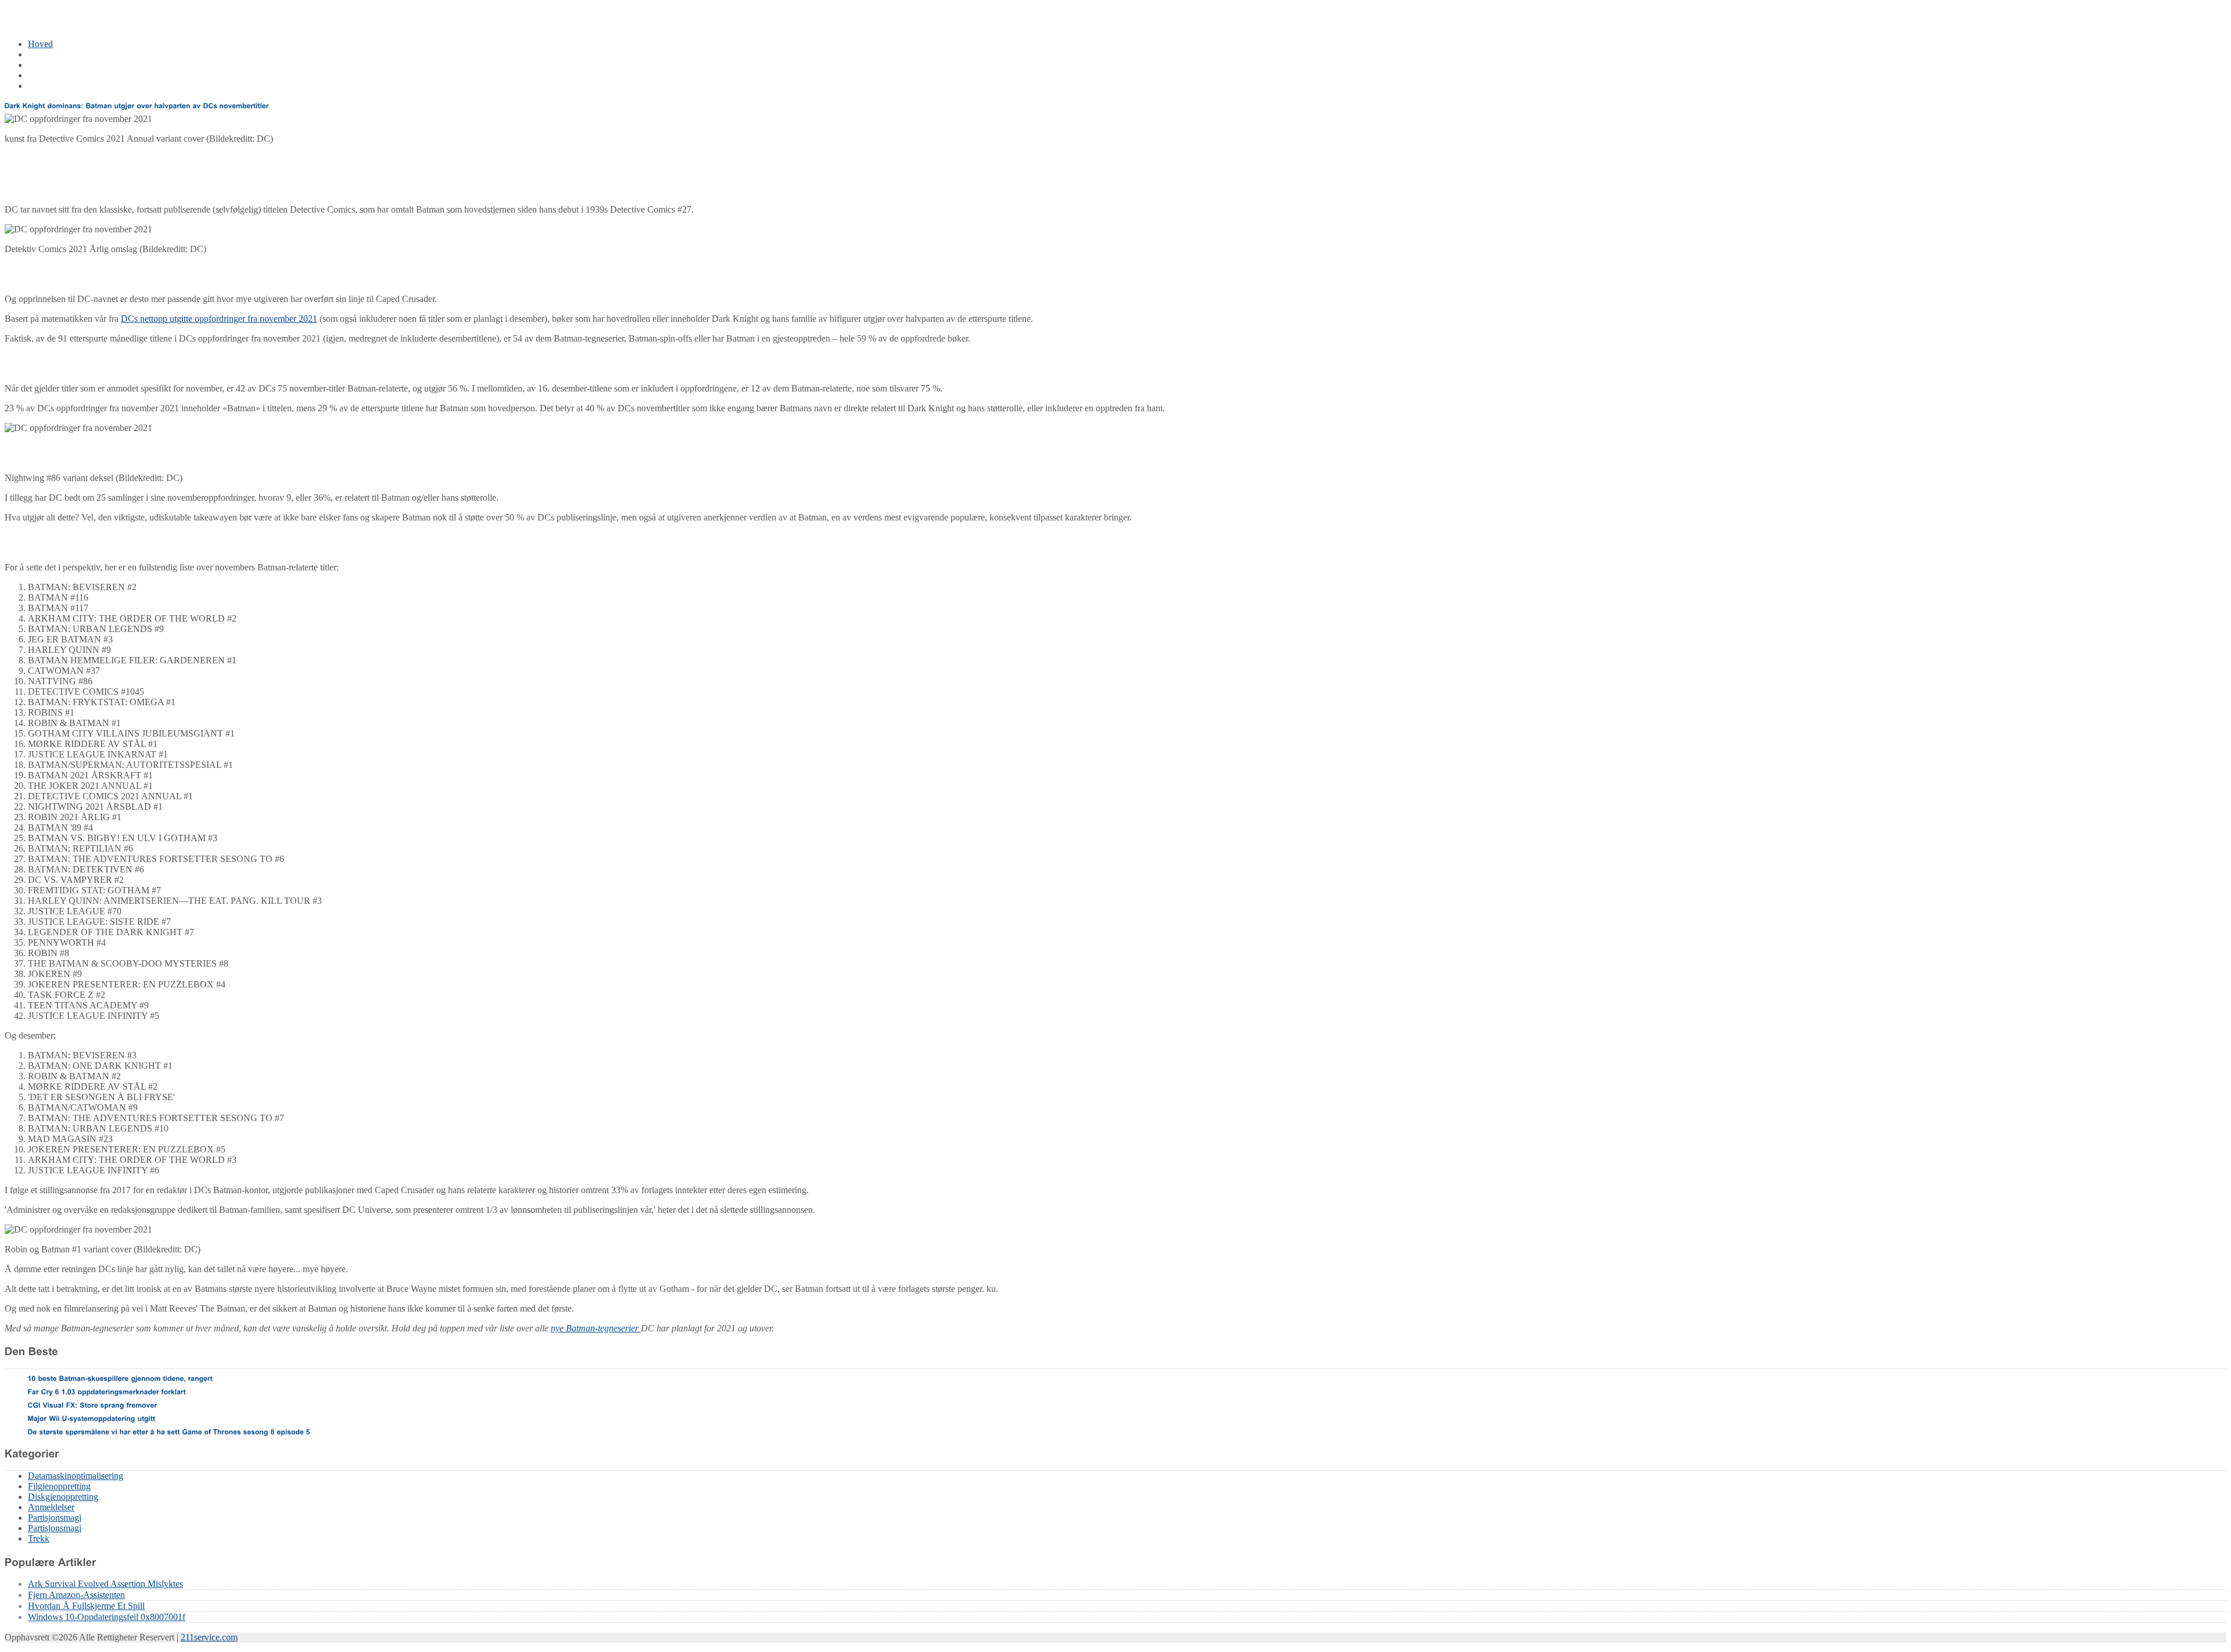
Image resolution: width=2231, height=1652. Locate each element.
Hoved (40, 44)
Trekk (39, 1538)
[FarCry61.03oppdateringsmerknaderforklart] (107, 1391)
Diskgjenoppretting (63, 1497)
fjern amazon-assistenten (76, 1595)
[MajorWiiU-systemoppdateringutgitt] (92, 1418)
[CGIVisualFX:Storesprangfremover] (93, 1405)
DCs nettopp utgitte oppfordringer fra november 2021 (219, 319)
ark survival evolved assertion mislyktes (105, 1584)
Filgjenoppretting (59, 1486)
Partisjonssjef (52, 65)
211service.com (209, 1637)
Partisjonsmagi (55, 1518)
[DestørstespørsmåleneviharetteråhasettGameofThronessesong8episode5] (169, 1431)
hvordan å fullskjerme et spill (86, 1606)
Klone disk (48, 75)
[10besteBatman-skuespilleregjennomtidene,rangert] (121, 1378)
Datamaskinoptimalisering (76, 54)
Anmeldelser (51, 1507)
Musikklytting (53, 86)
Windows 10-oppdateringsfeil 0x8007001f (107, 1617)
